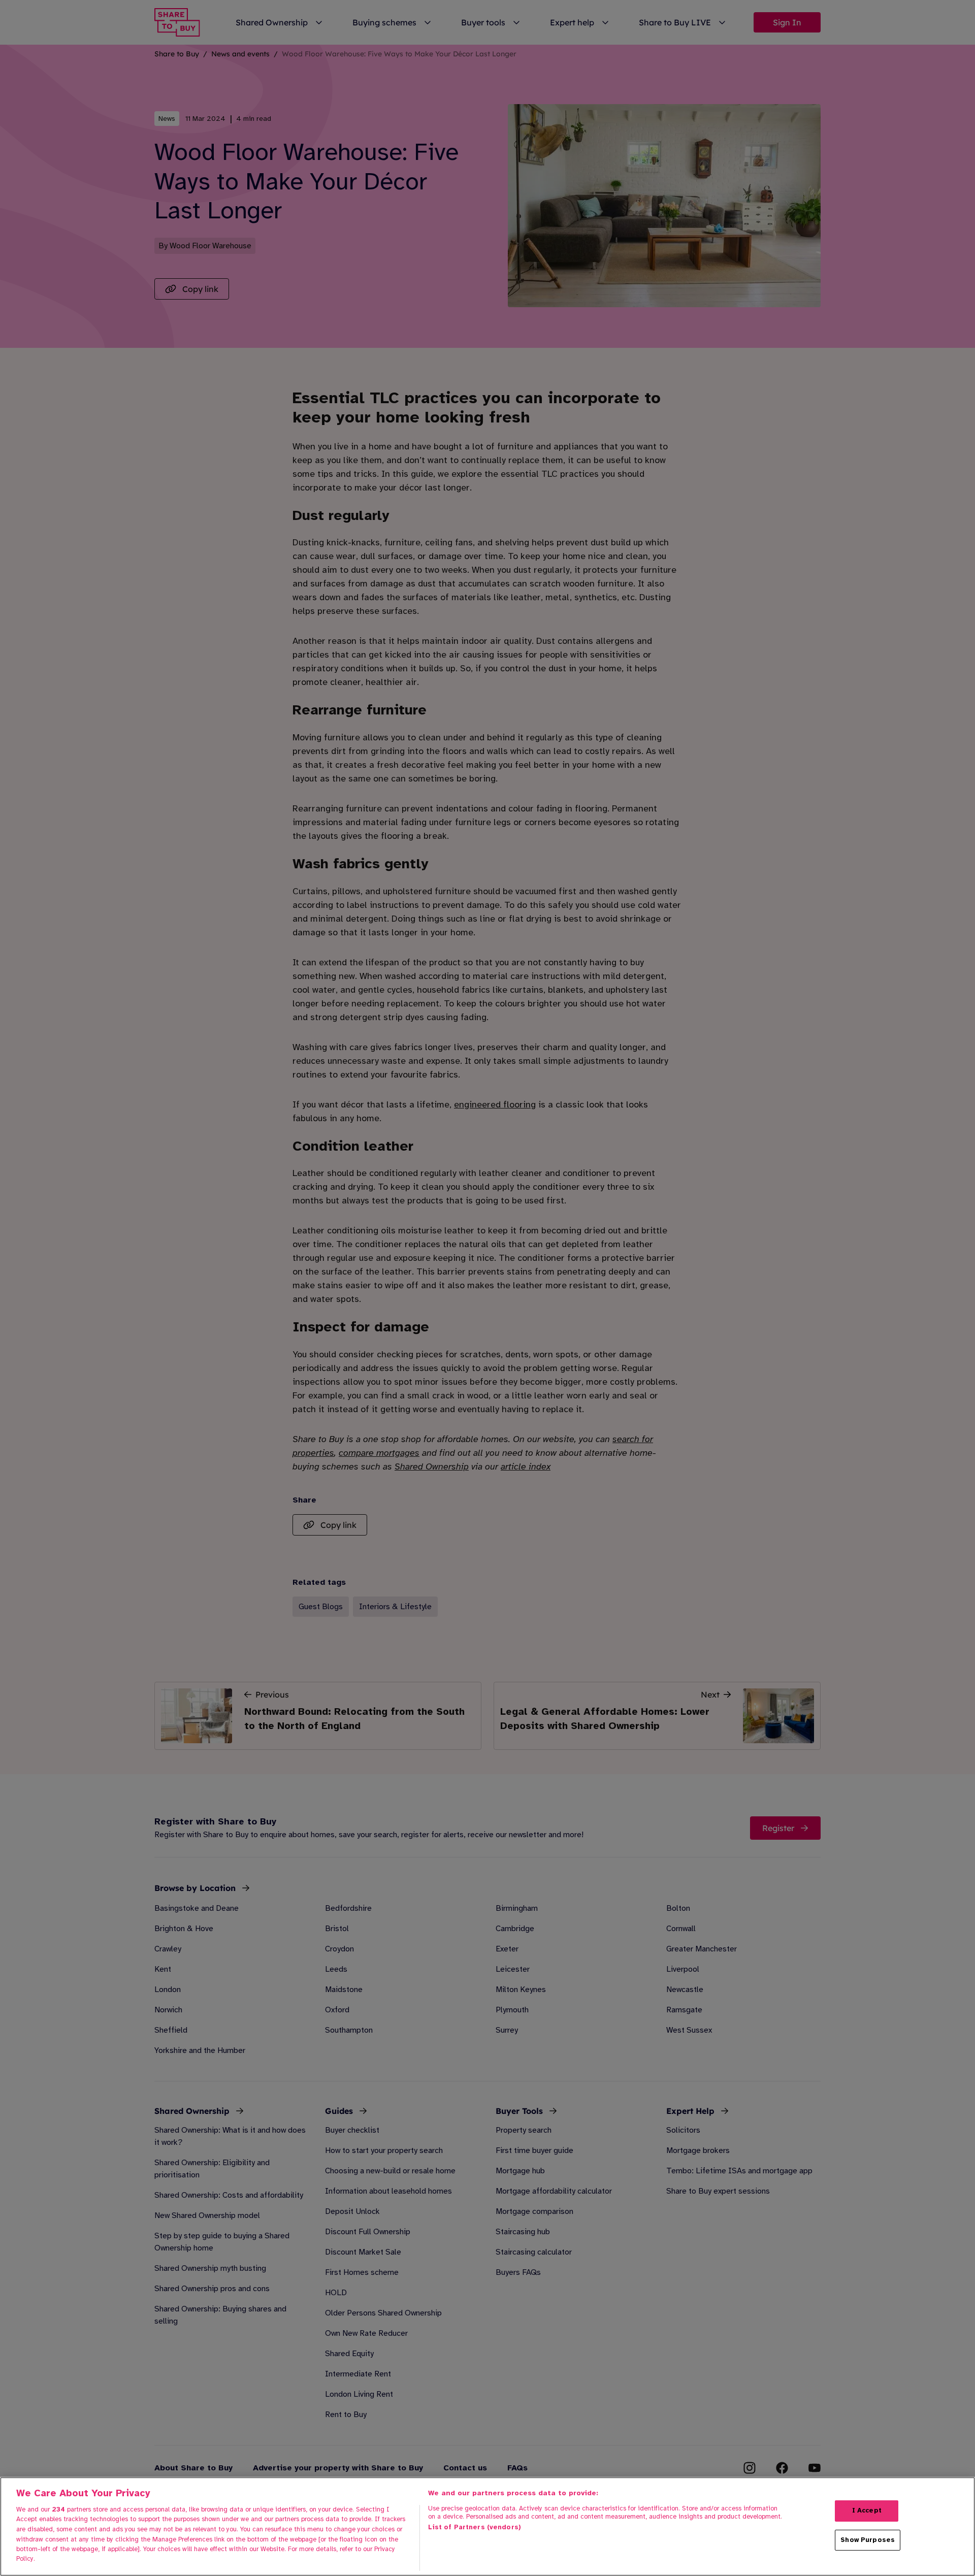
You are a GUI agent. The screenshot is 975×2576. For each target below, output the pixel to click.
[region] (487, 2526)
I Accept (867, 2510)
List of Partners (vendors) (475, 2527)
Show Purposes (868, 2540)
